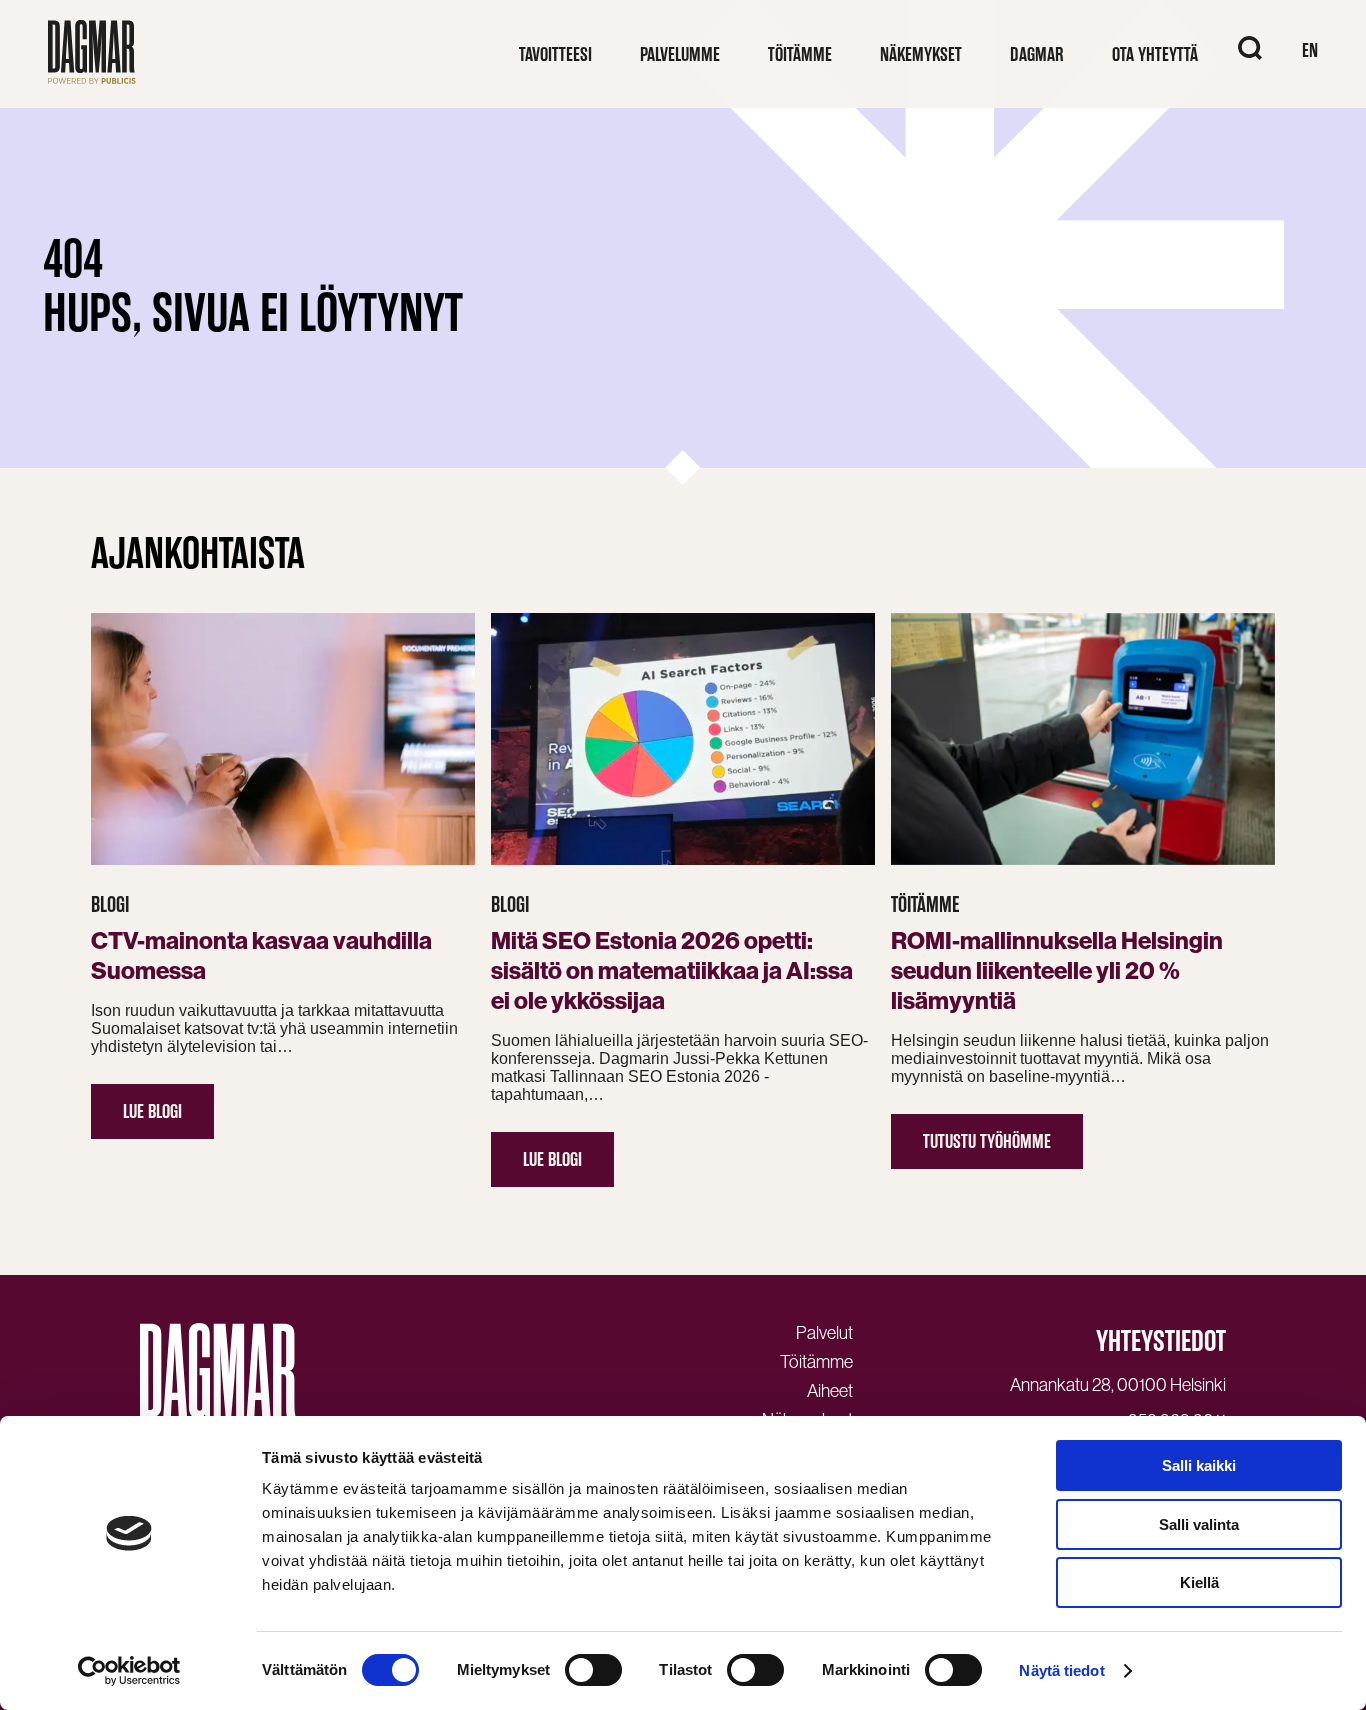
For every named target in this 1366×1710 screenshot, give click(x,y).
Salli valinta (1199, 1524)
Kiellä (1199, 1582)
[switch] (593, 1670)
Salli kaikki (1199, 1465)
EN (1310, 50)
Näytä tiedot (1061, 1670)
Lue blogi (152, 1111)
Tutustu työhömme (987, 1141)
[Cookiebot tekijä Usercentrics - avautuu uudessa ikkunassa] (129, 1671)
